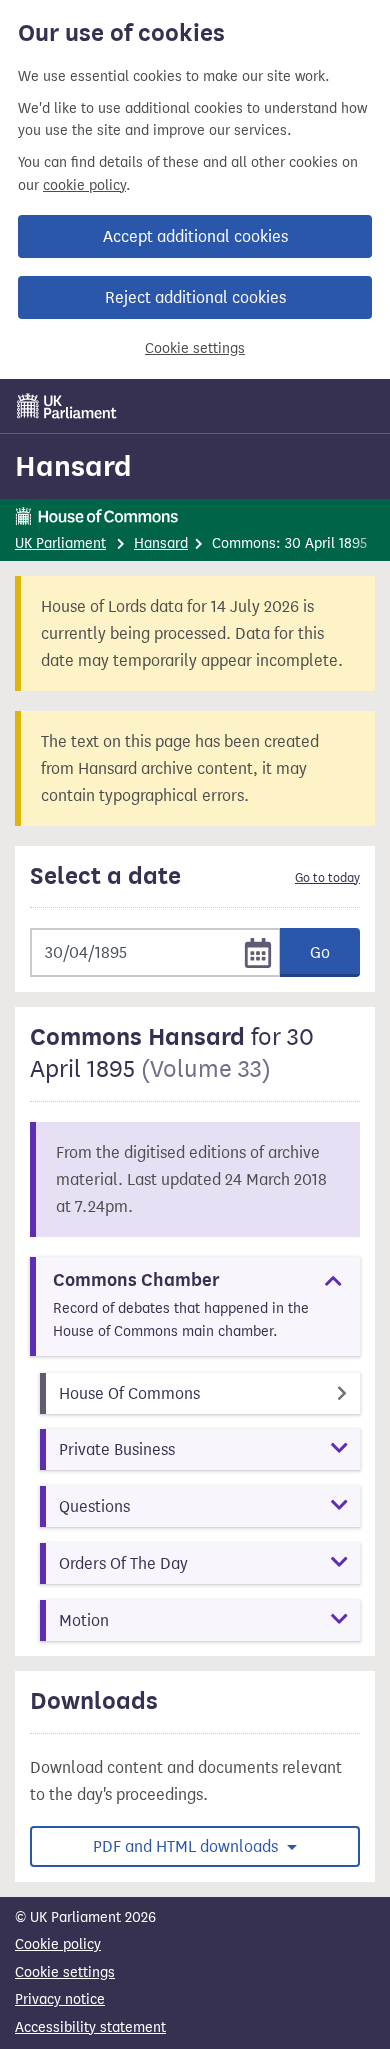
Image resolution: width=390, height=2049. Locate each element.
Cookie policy (58, 1944)
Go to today (327, 878)
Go (320, 952)
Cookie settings (195, 348)
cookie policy (84, 185)
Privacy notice (60, 1999)
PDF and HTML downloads (187, 1846)
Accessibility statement (90, 2027)
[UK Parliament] (67, 406)
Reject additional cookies (195, 297)
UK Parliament (60, 543)
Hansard (73, 466)
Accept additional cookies (195, 236)
